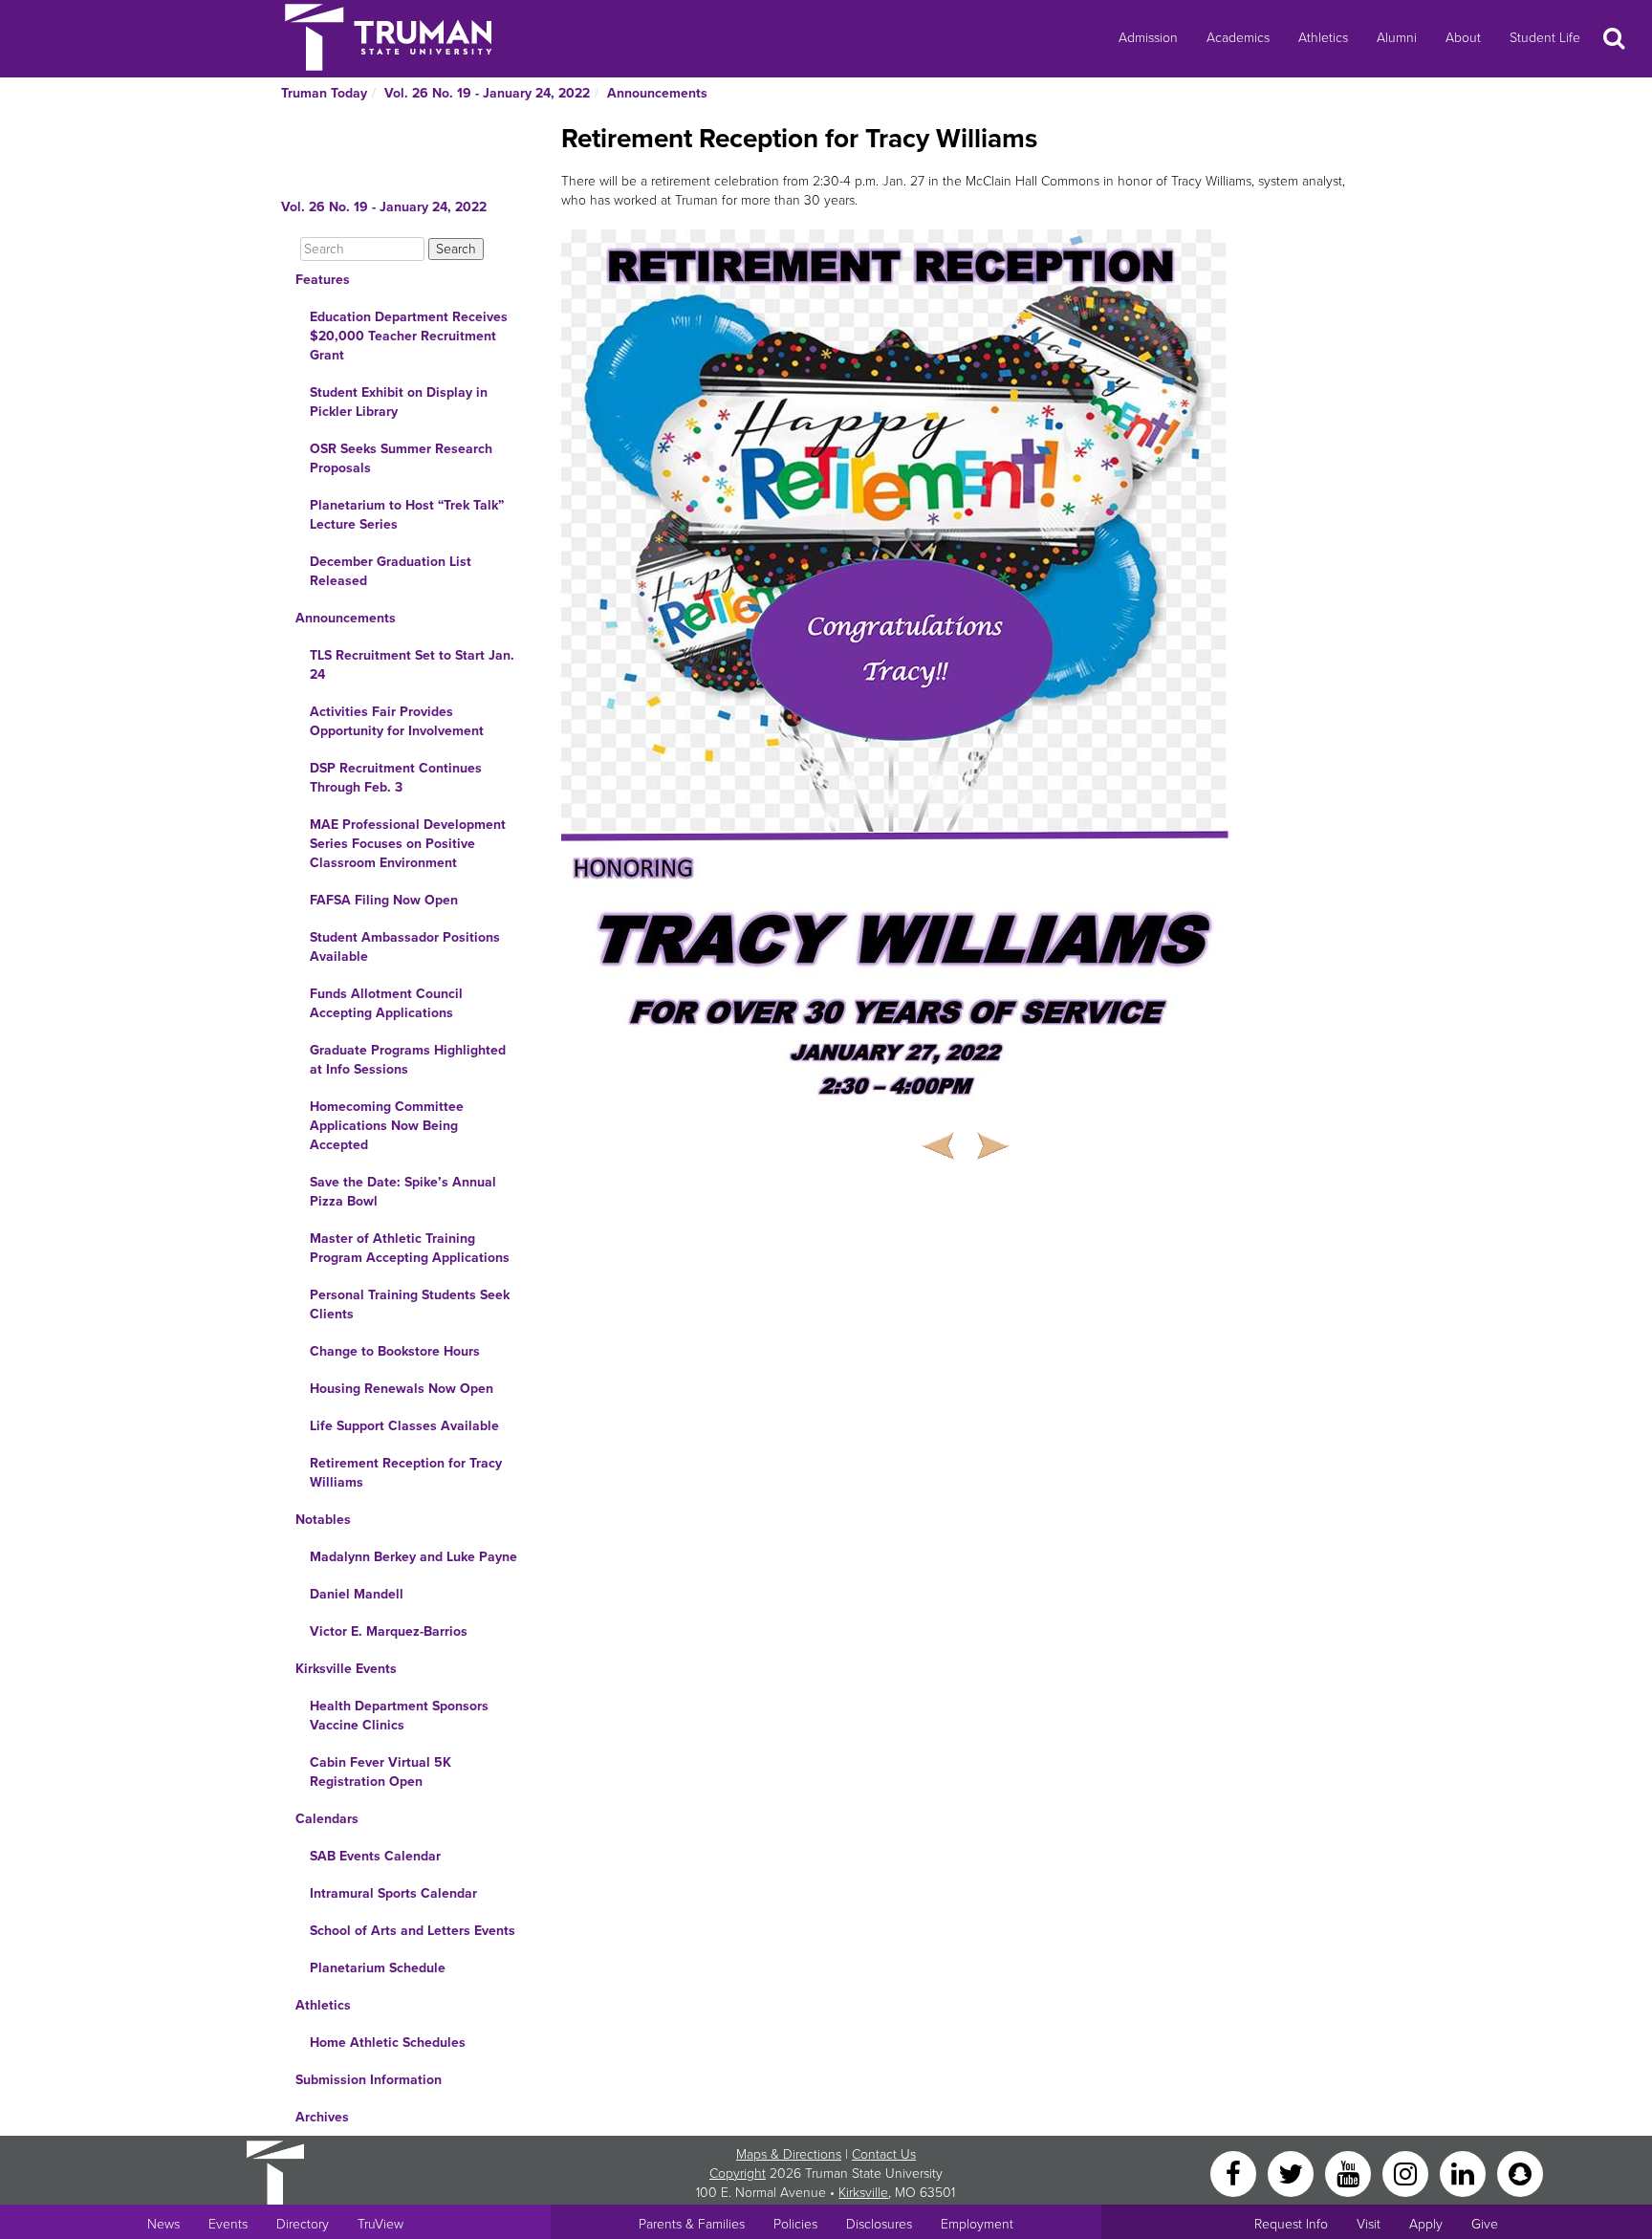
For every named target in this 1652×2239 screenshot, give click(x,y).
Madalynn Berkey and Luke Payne (413, 1557)
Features (323, 280)
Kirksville (863, 2193)
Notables (323, 1520)
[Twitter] (1293, 2173)
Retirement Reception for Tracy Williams (406, 1473)
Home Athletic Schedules (388, 2043)
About (1463, 38)
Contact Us (884, 2154)
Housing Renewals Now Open (402, 1389)
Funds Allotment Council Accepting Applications (386, 1003)
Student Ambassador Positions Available (405, 947)
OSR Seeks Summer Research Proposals (401, 458)
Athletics (1323, 38)
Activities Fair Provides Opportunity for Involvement (397, 721)
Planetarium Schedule (378, 1968)
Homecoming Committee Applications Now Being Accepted (387, 1126)
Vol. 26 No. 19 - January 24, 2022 (487, 93)
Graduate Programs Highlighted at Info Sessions (408, 1060)
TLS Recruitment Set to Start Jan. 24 (412, 665)
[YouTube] (1350, 2173)
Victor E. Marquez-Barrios (389, 1631)
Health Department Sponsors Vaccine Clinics (399, 1716)
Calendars (327, 1819)
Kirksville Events (346, 1669)
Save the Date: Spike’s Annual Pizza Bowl (403, 1192)
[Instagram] (1407, 2173)
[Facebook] (1235, 2173)
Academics (1238, 38)
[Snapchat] (1520, 2173)
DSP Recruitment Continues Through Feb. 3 (396, 778)
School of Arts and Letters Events (413, 1931)
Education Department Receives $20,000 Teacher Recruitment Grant (409, 336)
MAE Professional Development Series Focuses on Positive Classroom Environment (408, 844)
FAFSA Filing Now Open (384, 900)
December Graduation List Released (391, 571)
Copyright (738, 2174)
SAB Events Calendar (375, 1856)
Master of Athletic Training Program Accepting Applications (410, 1248)
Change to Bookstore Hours (395, 1351)
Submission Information (369, 2080)
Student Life (1545, 38)
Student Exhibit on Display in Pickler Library (399, 402)
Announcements (657, 93)
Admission (1148, 38)
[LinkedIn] (1465, 2173)
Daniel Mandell (357, 1594)
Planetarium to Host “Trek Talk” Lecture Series (407, 515)
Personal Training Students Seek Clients (410, 1304)
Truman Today (324, 93)
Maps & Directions (789, 2154)
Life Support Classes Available (404, 1426)
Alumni (1397, 38)
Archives (322, 2117)
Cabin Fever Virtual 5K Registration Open (380, 1772)
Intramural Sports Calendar (393, 1893)
